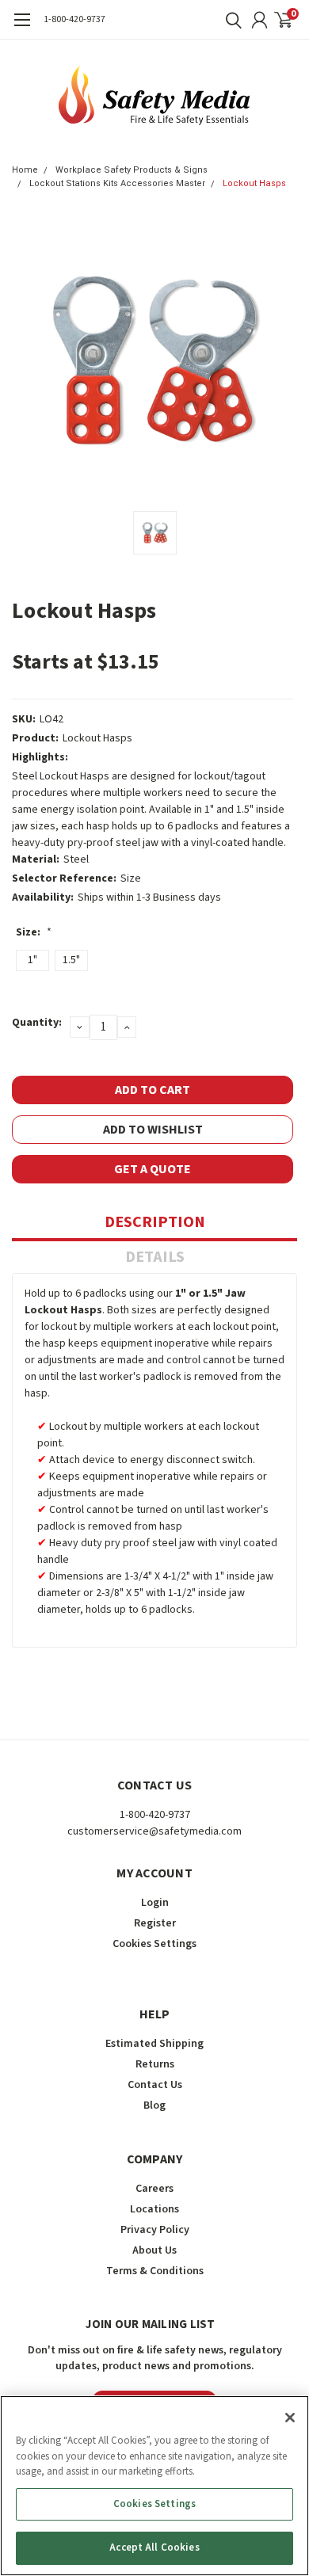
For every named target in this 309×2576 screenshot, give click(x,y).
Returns (155, 2064)
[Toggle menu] (22, 28)
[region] (154, 2486)
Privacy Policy (155, 2230)
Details (155, 1257)
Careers (154, 2189)
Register (155, 1923)
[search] (230, 20)
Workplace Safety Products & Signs (132, 170)
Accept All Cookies (154, 2547)
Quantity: (37, 1023)
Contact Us (155, 2085)
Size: (34, 932)
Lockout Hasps (254, 183)
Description (155, 1222)
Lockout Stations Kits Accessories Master (117, 183)
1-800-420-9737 (74, 19)
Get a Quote (153, 1169)
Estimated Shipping (154, 2044)
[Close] (290, 2418)
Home (25, 170)
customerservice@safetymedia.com (154, 1831)
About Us (154, 2250)
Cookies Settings (154, 2504)
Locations (154, 2209)
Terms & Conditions (155, 2271)
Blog (154, 2105)
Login (155, 1903)
